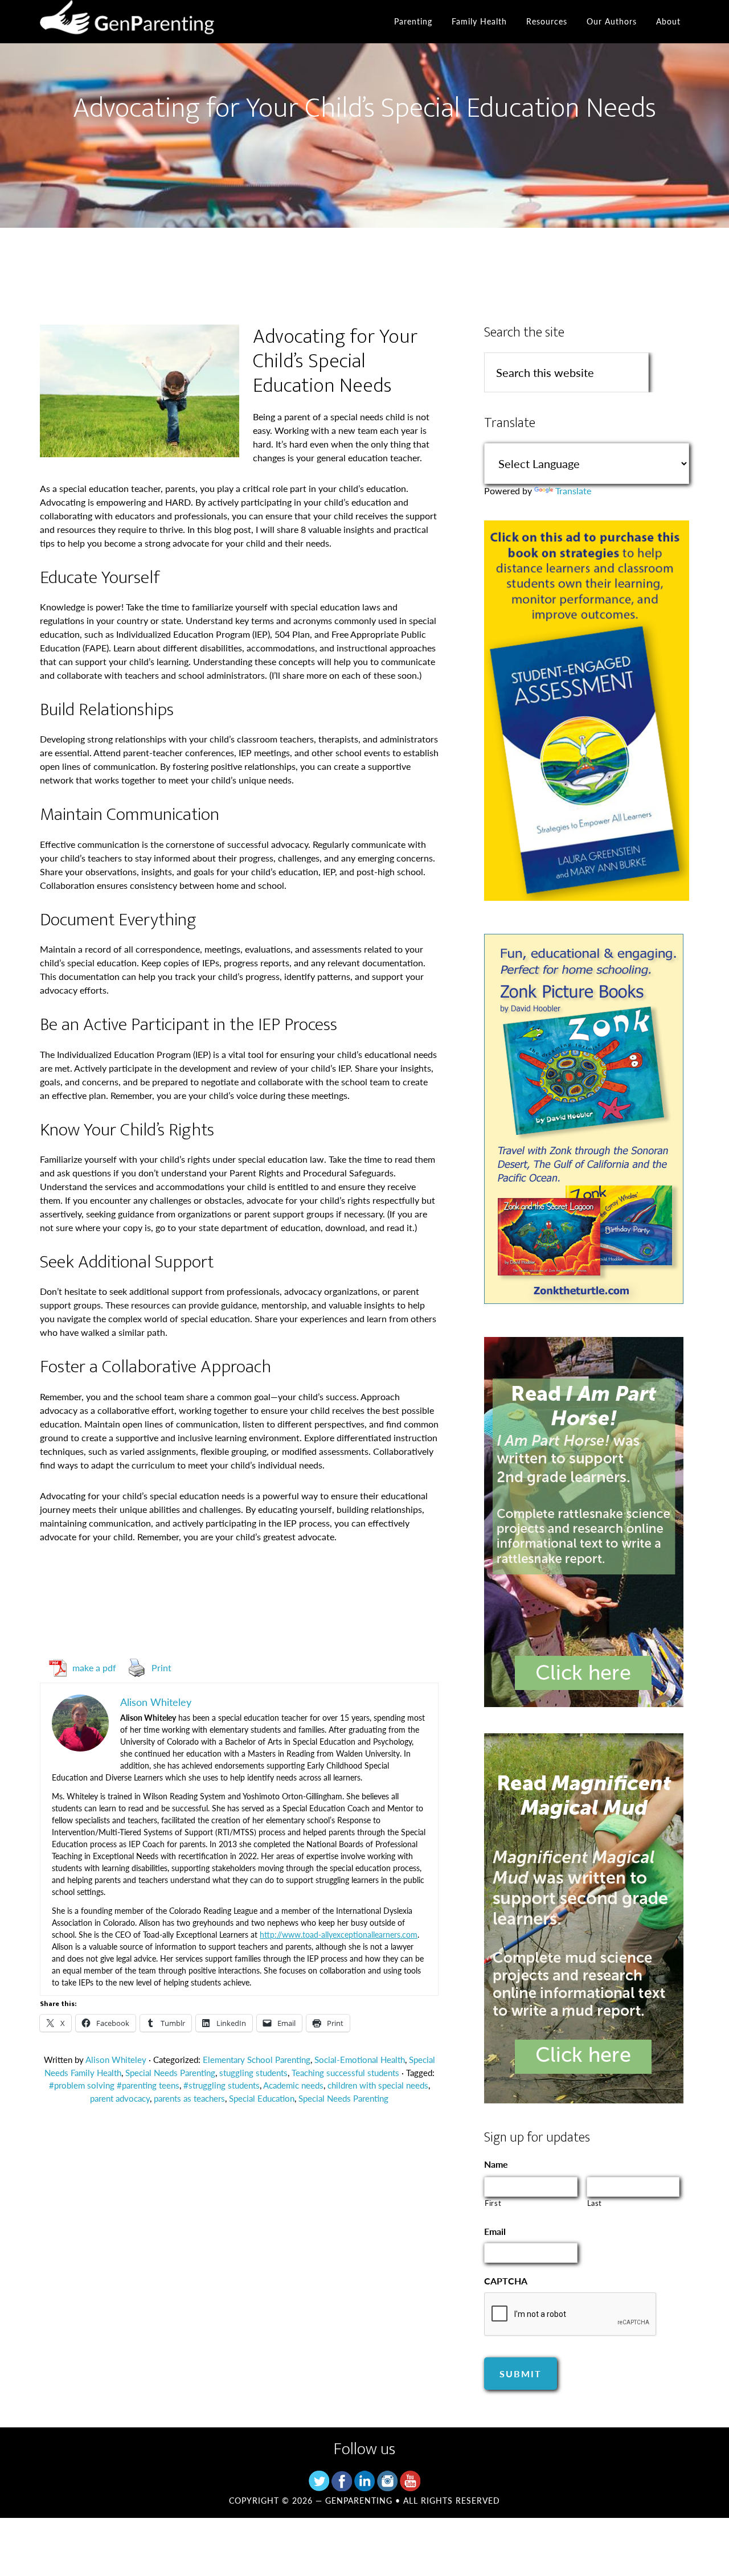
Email (495, 2232)
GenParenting (142, 22)
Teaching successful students (345, 2072)
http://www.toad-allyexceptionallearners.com (339, 1934)
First (493, 2203)
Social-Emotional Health (360, 2059)
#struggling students (222, 2085)
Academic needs (293, 2085)
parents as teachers (189, 2098)
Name (496, 2165)
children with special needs (378, 2085)
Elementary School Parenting (257, 2059)
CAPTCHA (506, 2281)
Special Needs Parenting (170, 2072)
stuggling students (253, 2072)
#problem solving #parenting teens (114, 2085)
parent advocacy (120, 2098)
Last (595, 2203)
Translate (573, 491)
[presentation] (571, 2315)
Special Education (262, 2098)
